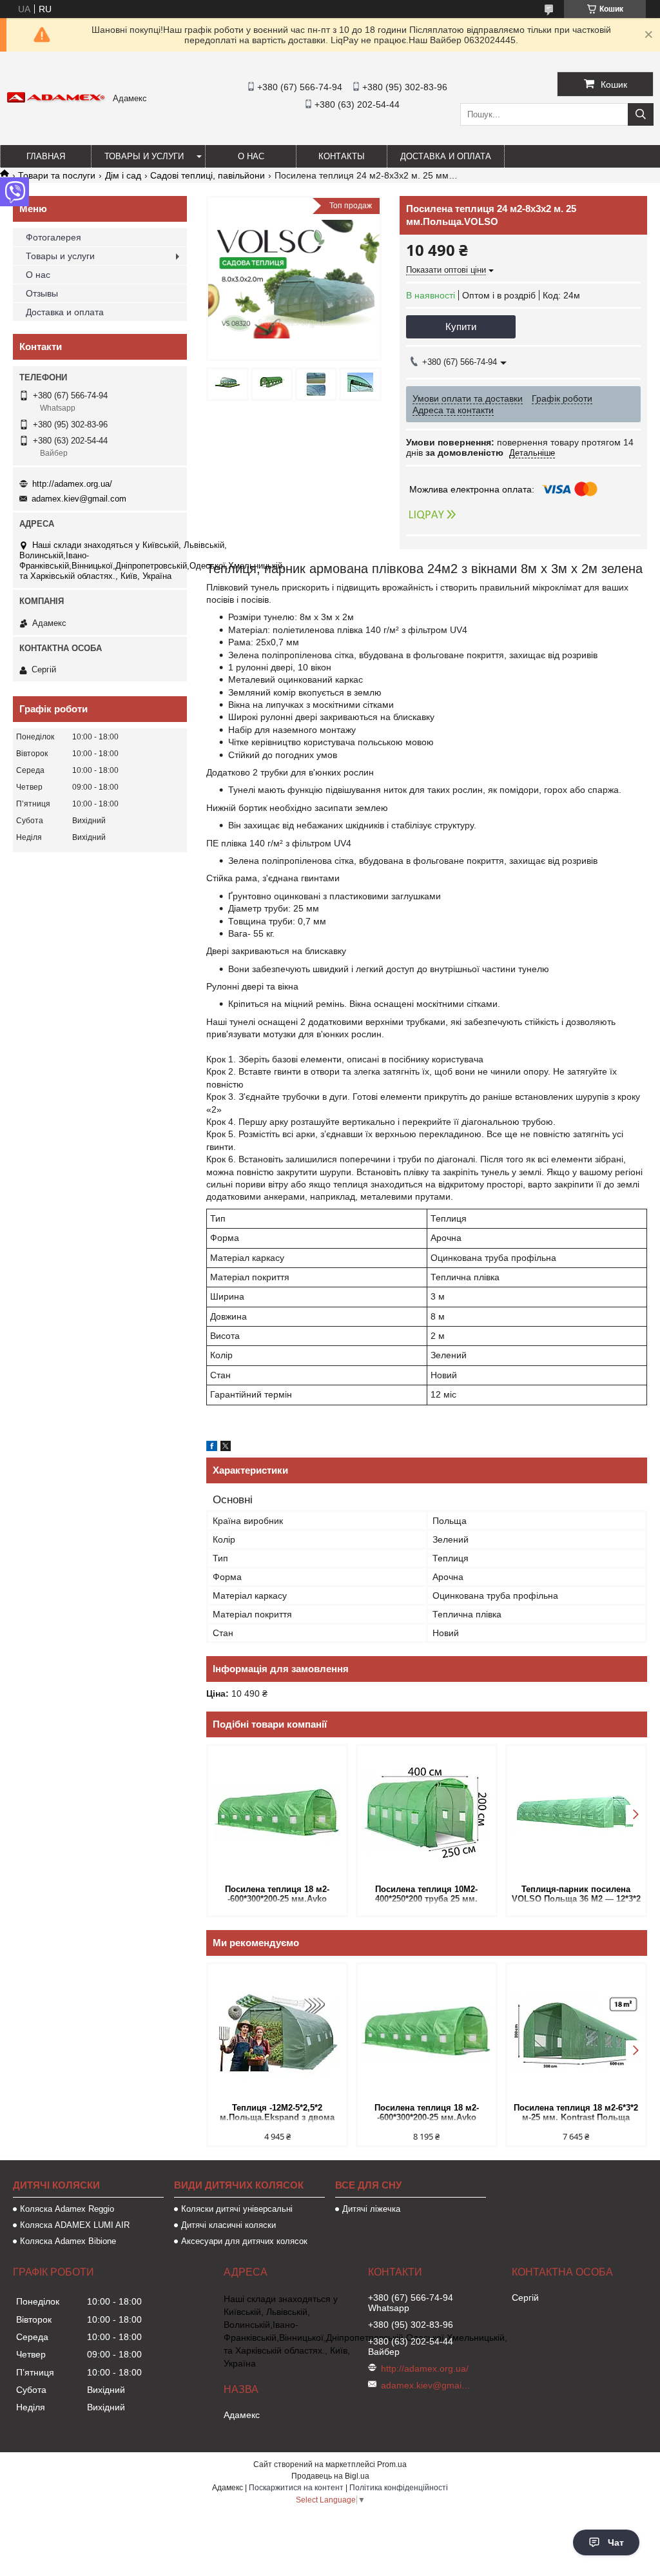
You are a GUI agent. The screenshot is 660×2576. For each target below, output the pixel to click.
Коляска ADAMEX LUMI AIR (75, 2225)
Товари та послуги (57, 175)
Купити (461, 327)
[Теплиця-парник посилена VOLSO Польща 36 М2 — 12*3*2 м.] (576, 1813)
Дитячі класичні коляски (228, 2225)
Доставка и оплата (446, 156)
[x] (226, 1448)
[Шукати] (641, 114)
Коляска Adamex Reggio (67, 2209)
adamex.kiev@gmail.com (79, 499)
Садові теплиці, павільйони (208, 175)
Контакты (342, 156)
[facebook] (212, 1448)
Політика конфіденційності (399, 2488)
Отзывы (42, 293)
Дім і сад (123, 175)
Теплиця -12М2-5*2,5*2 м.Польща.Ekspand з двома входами (277, 2113)
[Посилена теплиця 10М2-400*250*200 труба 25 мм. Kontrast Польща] (427, 1813)
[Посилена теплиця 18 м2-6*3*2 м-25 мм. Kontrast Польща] (576, 2032)
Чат (616, 2542)
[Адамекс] (56, 100)
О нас (251, 156)
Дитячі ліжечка (371, 2209)
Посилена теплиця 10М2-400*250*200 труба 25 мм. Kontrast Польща (426, 1895)
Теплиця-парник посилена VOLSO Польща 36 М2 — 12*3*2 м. (576, 1895)
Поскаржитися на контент (296, 2488)
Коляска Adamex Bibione (68, 2241)
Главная (46, 156)
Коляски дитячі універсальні (237, 2209)
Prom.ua (392, 2464)
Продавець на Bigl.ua (330, 2476)
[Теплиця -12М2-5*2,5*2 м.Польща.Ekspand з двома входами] (277, 2032)
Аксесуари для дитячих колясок (244, 2241)
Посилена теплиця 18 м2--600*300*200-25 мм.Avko (277, 1894)
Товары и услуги (144, 156)
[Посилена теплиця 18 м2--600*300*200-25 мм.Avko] (277, 1813)
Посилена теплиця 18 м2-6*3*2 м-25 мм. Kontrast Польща (576, 2113)
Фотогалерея (53, 237)
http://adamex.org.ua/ (72, 484)
